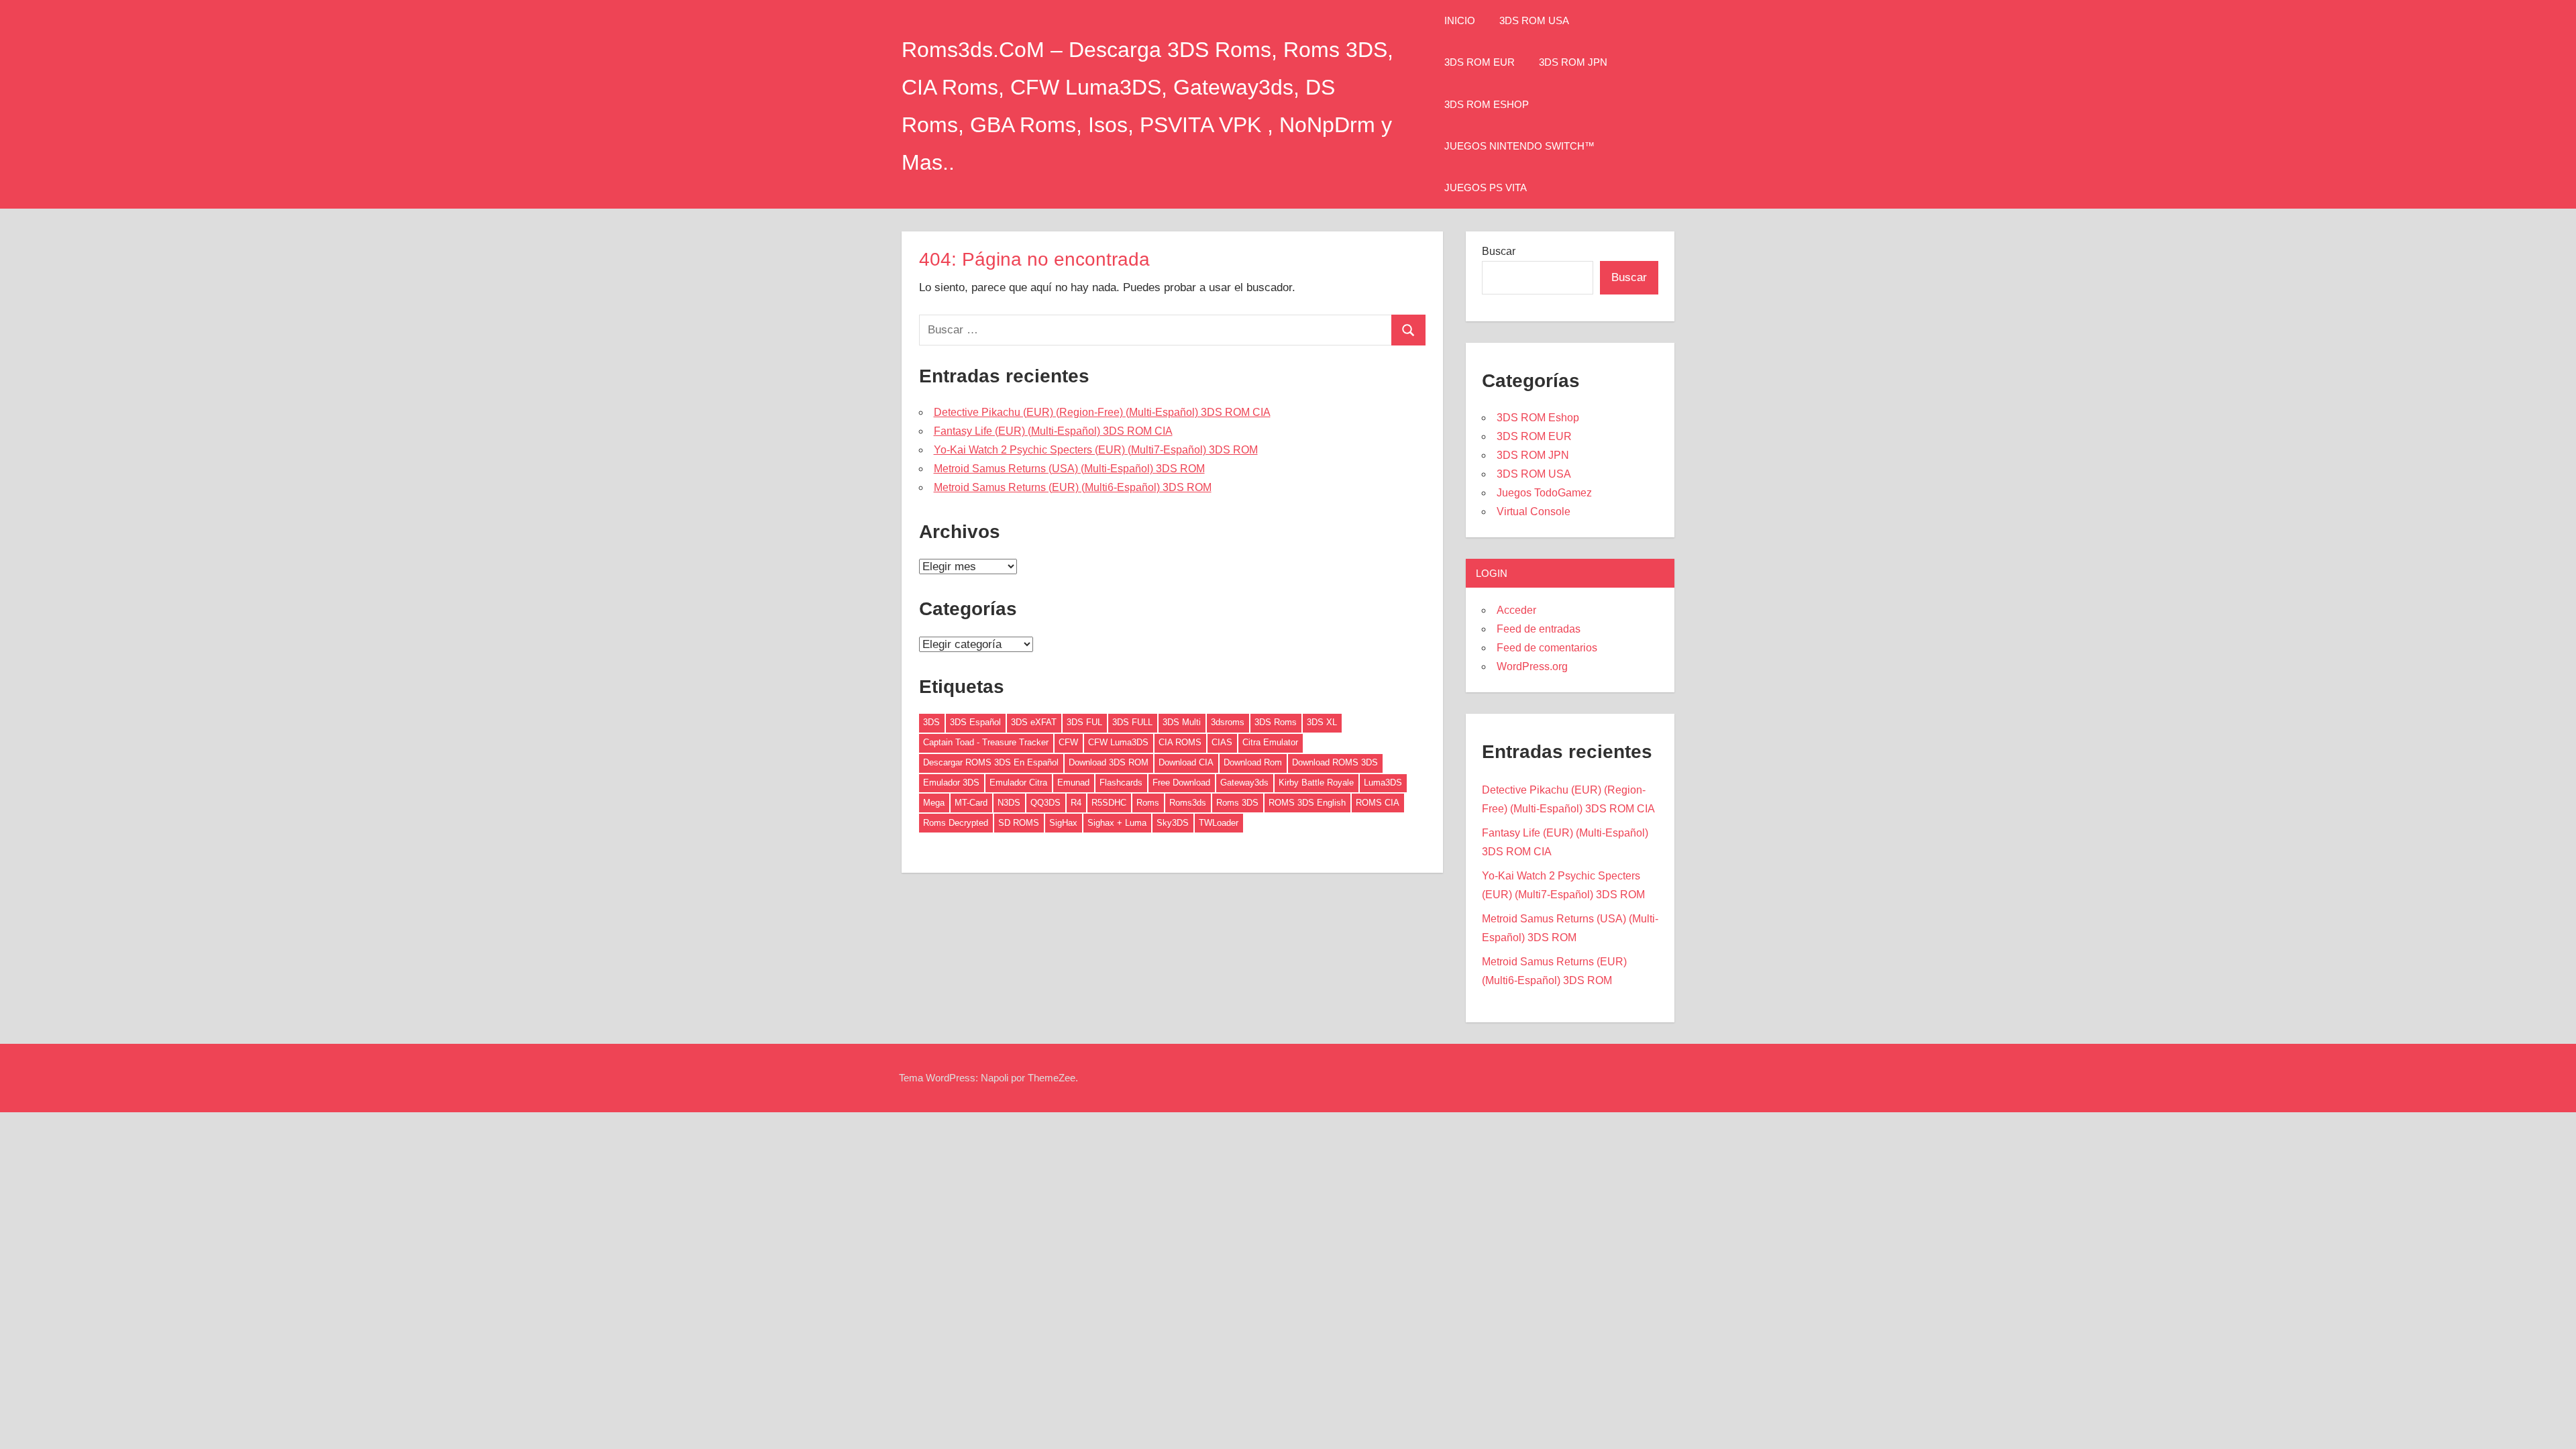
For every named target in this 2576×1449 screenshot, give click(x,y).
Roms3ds (1188, 803)
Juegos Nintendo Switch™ (1519, 146)
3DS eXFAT (1034, 722)
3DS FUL (1084, 722)
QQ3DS (1045, 803)
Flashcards (1121, 783)
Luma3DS (1383, 783)
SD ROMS (1019, 823)
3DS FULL (1132, 722)
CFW (1068, 742)
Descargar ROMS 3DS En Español (991, 762)
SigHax (1063, 823)
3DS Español (975, 722)
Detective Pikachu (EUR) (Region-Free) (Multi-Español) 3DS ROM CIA (1102, 412)
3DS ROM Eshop (1487, 104)
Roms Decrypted (956, 823)
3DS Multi (1182, 722)
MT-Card (971, 803)
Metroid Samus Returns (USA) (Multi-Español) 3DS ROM (1069, 469)
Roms (1148, 803)
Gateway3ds (1244, 783)
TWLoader (1219, 823)
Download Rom (1253, 762)
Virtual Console (1534, 512)
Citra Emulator (1270, 742)
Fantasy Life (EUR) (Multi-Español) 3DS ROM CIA (1053, 431)
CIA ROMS (1180, 742)
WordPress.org (1532, 666)
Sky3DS (1173, 823)
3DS (931, 722)
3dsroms (1228, 722)
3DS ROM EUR (1480, 62)
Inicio (1460, 20)
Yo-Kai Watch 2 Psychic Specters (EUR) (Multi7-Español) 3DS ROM (1096, 450)
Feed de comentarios (1547, 648)
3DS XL (1322, 722)
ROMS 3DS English (1307, 803)
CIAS (1222, 742)
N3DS (1009, 803)
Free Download (1181, 783)
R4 (1076, 803)
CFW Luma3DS (1118, 742)
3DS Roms (1276, 722)
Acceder (1516, 610)
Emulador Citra (1018, 783)
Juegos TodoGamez (1544, 493)
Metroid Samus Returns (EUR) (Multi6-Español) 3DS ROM (1073, 487)
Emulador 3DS (951, 783)
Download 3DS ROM (1109, 762)
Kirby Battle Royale (1316, 783)
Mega (934, 803)
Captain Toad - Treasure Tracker (986, 742)
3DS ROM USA (1534, 20)
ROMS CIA (1378, 803)
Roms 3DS (1237, 803)
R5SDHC (1109, 803)
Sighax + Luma (1117, 823)
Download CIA (1186, 762)
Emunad (1073, 783)
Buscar (1499, 251)
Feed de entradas (1539, 629)
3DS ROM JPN (1573, 62)
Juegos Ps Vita (1486, 187)
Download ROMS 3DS (1335, 762)
